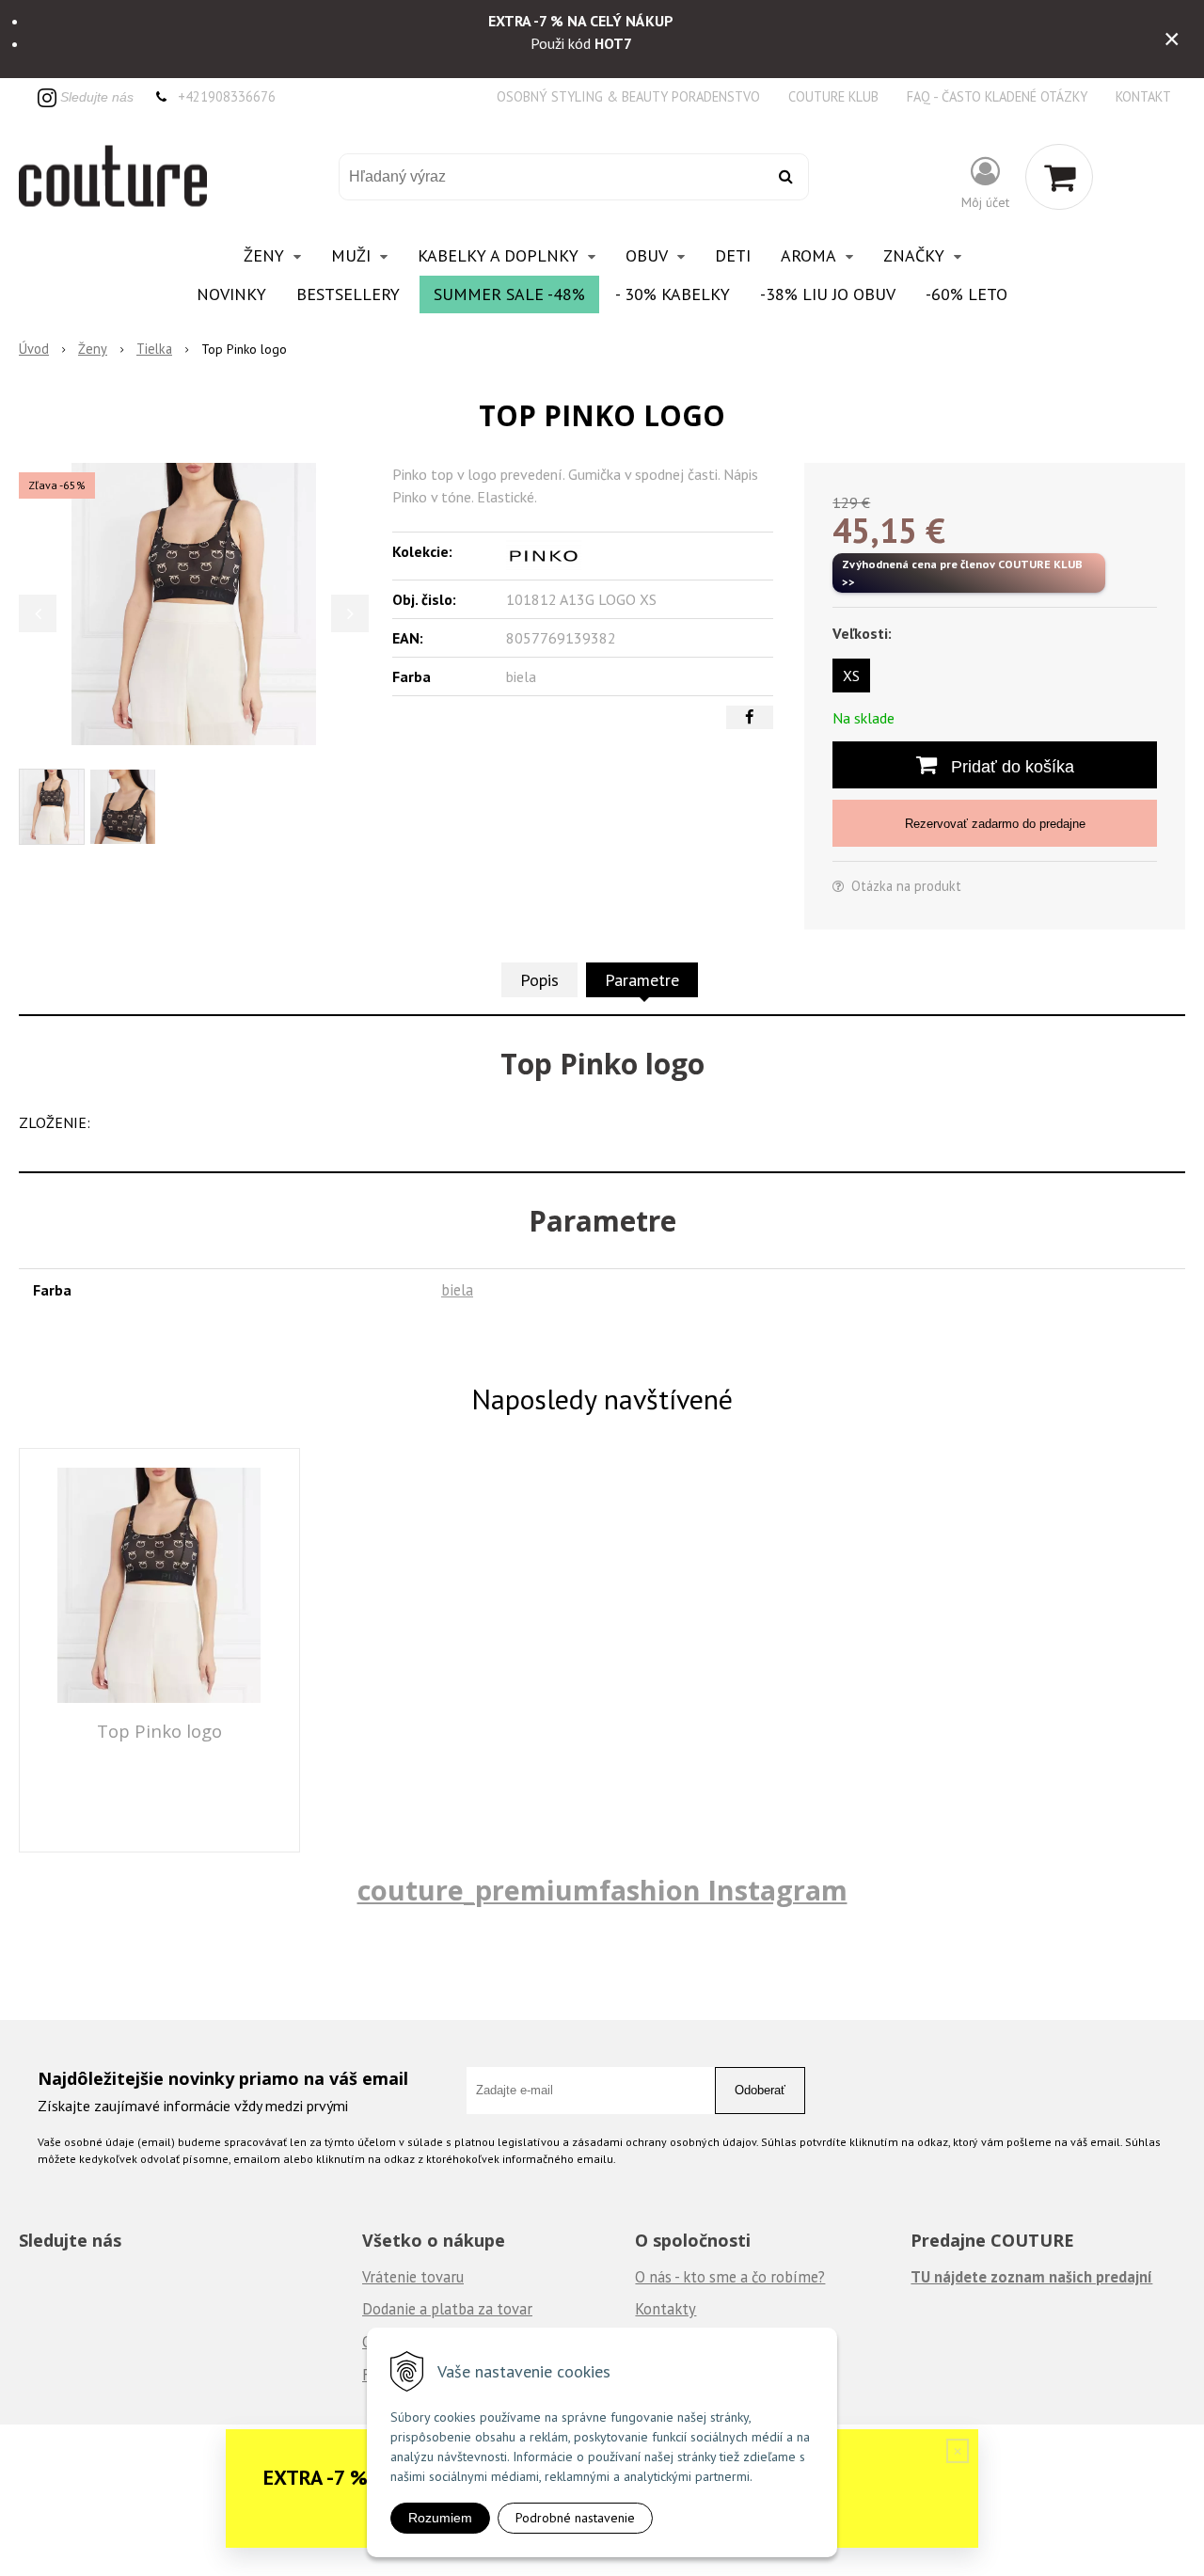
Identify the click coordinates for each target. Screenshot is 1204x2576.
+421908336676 (227, 96)
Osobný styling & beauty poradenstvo (628, 96)
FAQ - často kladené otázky (997, 96)
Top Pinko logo (159, 1731)
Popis (539, 980)
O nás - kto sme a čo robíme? (730, 2277)
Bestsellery (348, 294)
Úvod (34, 349)
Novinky (231, 294)
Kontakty (665, 2309)
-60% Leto (966, 294)
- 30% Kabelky (673, 294)
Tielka (154, 349)
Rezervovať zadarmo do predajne (995, 824)
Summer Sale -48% (509, 294)
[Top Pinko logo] (194, 604)
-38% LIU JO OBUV (828, 294)
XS (851, 676)
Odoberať (760, 2090)
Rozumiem (440, 2518)
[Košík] (1059, 177)
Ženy (93, 349)
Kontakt (1143, 96)
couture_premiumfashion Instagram (602, 1890)
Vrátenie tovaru (413, 2277)
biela (457, 1290)
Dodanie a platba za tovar (447, 2309)
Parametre (642, 980)
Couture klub (833, 96)
